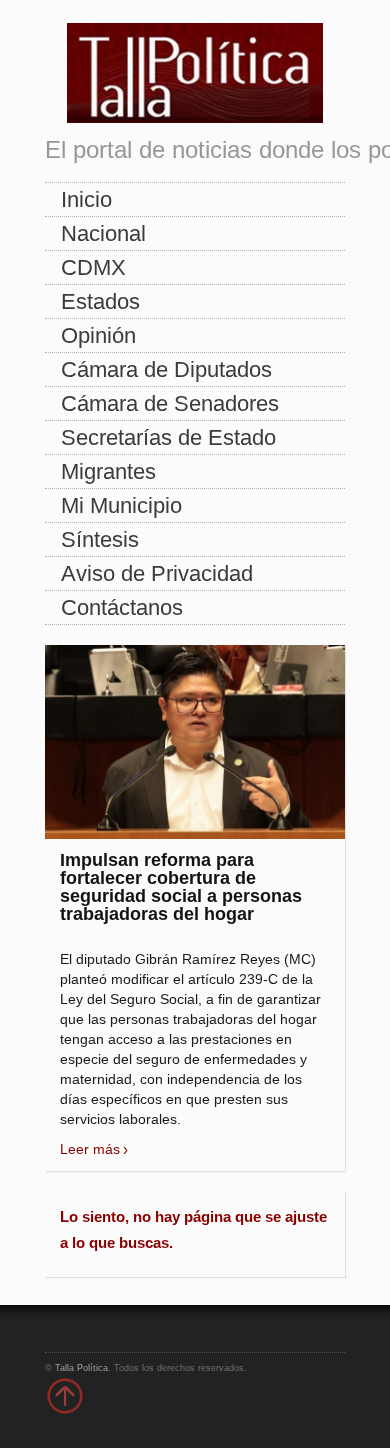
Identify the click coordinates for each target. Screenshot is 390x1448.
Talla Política (81, 1368)
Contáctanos (122, 607)
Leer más (90, 1149)
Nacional (103, 233)
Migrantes (108, 471)
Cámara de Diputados (166, 369)
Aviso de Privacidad (157, 573)
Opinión (98, 335)
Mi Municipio (121, 505)
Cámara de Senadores (170, 403)
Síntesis (100, 539)
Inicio (86, 199)
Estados (100, 301)
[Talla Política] (195, 68)
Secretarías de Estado (168, 437)
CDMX (93, 267)
